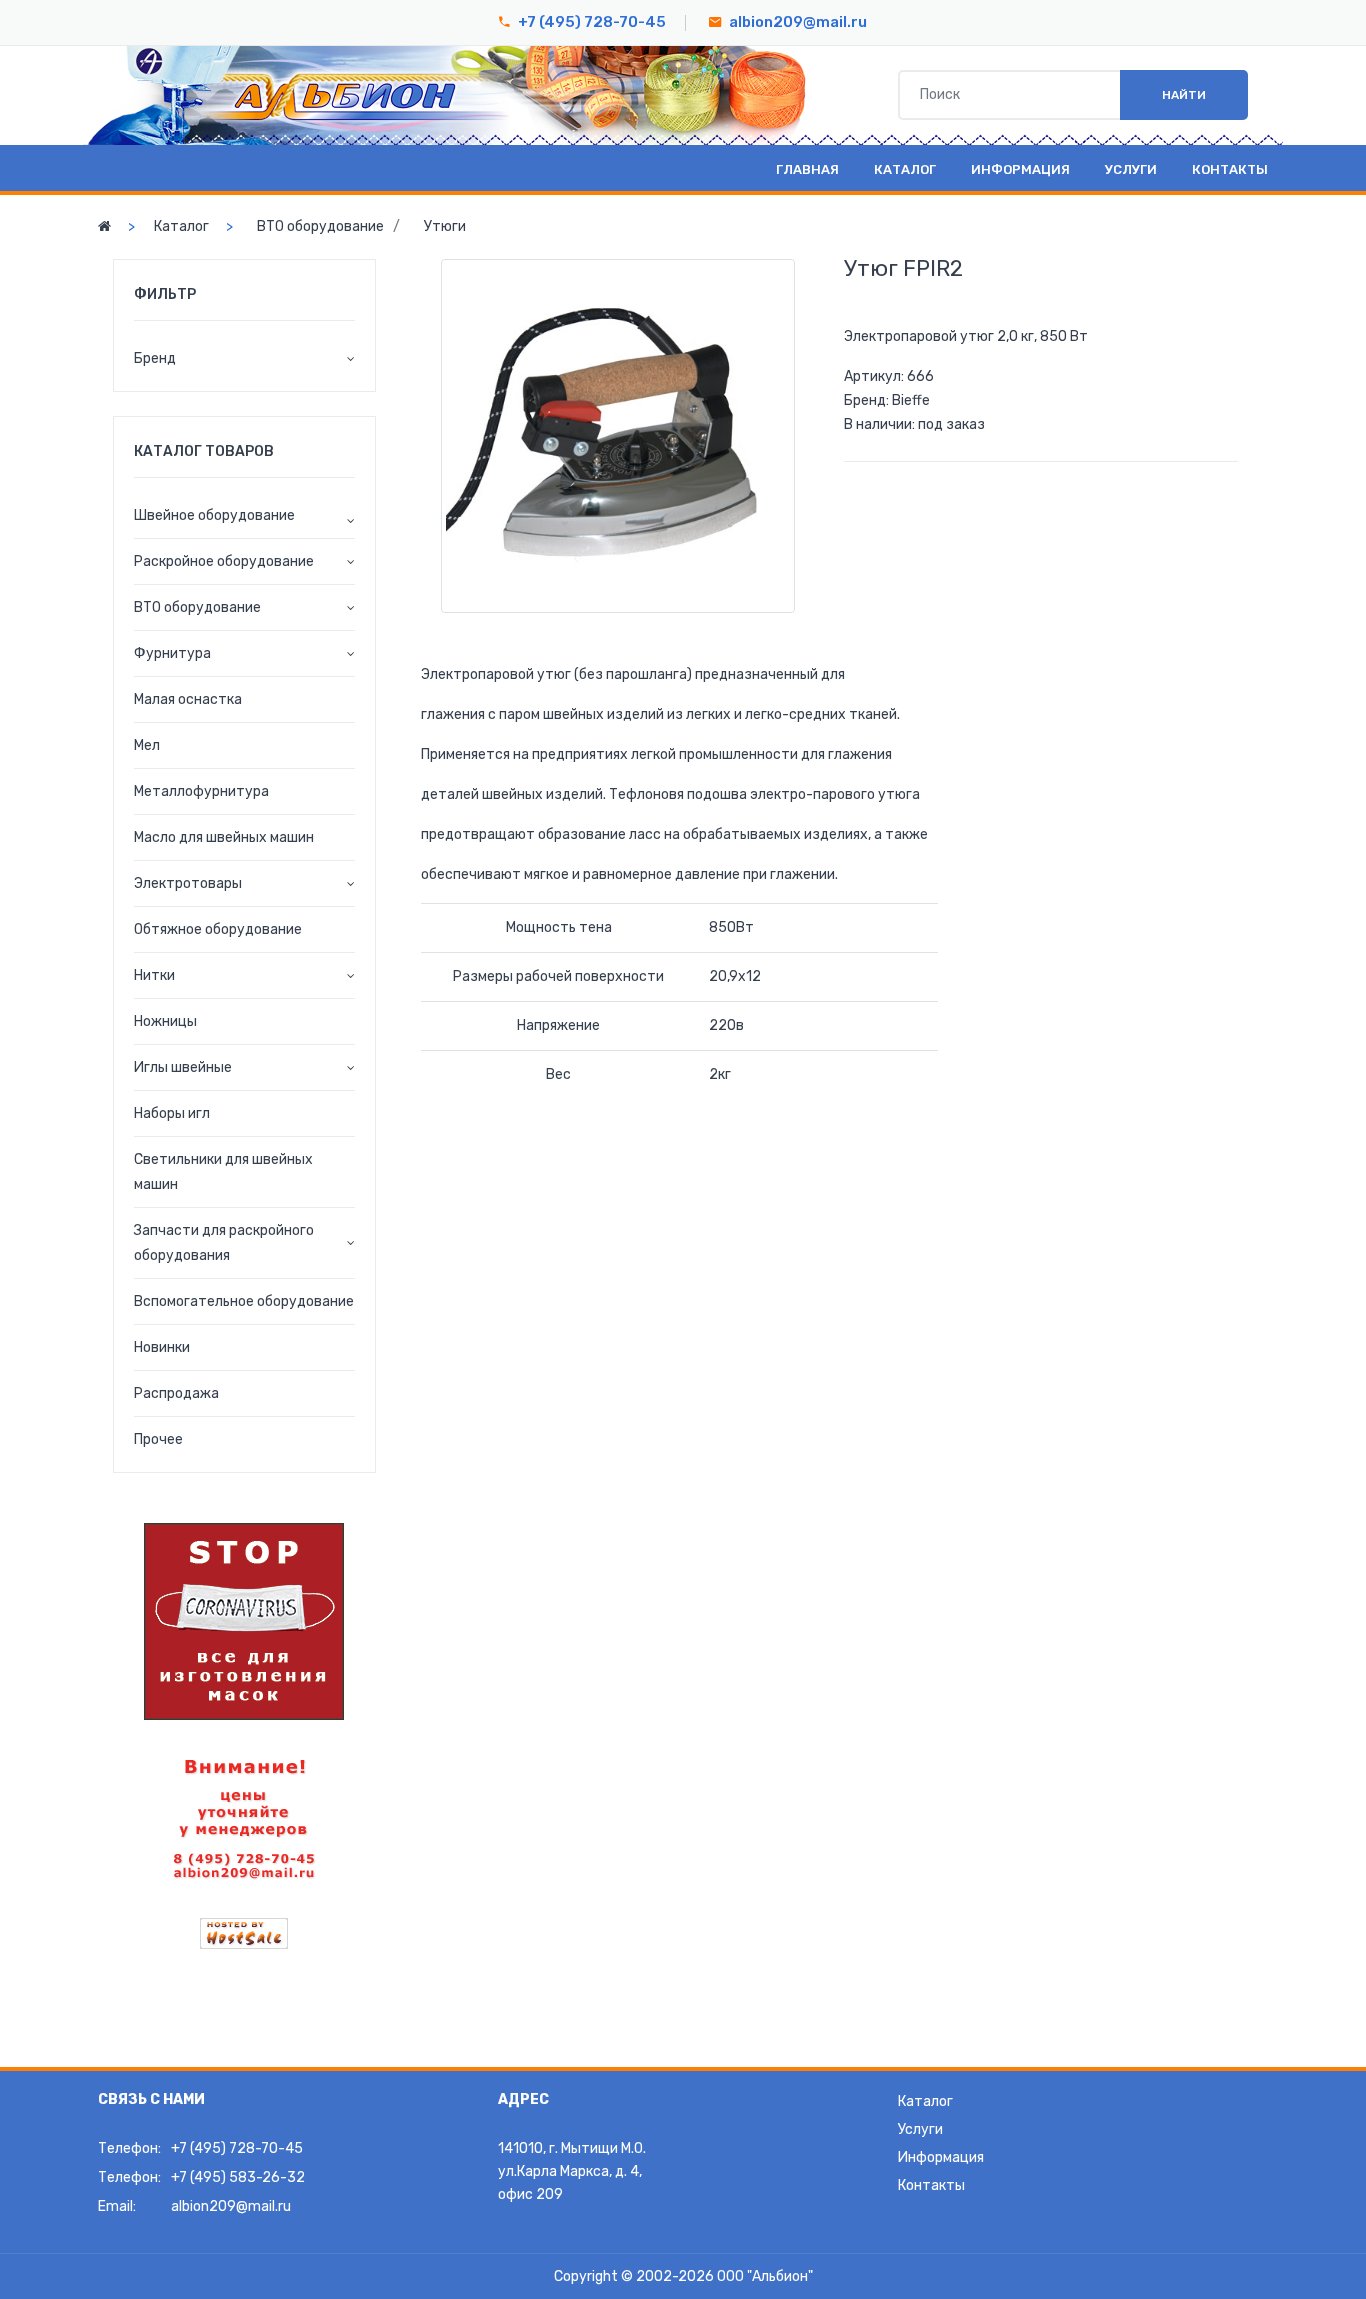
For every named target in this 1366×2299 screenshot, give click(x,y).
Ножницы (165, 1021)
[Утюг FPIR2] (618, 436)
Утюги (445, 226)
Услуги (1131, 169)
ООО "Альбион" (765, 2276)
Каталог (905, 169)
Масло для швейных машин (224, 837)
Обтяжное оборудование (218, 929)
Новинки (162, 1347)
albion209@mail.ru (798, 22)
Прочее (158, 1439)
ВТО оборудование (320, 226)
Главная (807, 169)
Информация (1020, 169)
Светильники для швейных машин (223, 1172)
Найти (1184, 95)
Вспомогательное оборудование (244, 1301)
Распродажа (176, 1393)
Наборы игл (172, 1113)
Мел (147, 745)
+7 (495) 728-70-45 (592, 22)
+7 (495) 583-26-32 (238, 2177)
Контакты (1230, 169)
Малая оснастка (188, 699)
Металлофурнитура (201, 791)
